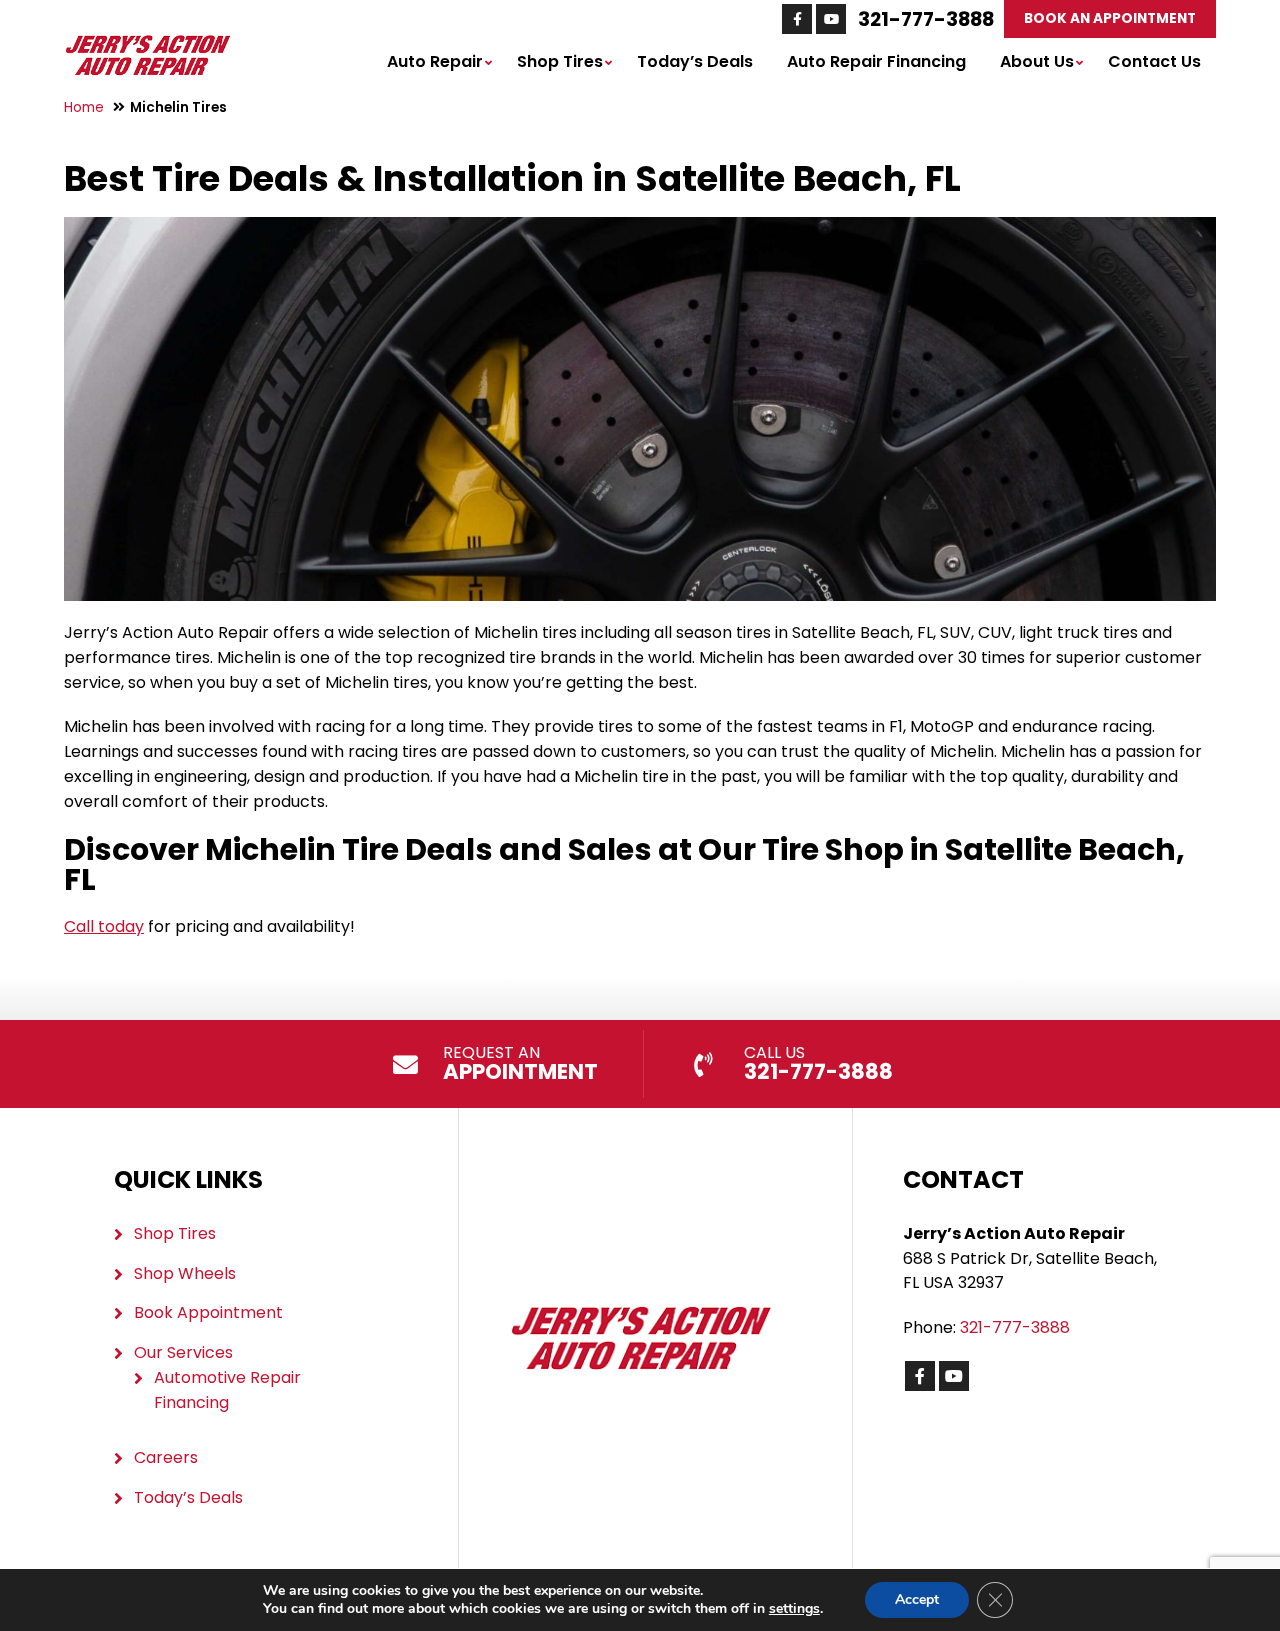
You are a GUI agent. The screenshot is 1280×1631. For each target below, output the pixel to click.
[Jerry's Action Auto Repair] (147, 44)
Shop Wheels (185, 1273)
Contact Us (1154, 61)
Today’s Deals (695, 61)
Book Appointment (208, 1312)
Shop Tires (560, 61)
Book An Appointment (1110, 18)
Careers (166, 1457)
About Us (1037, 61)
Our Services (183, 1352)
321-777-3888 (926, 19)
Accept (917, 1599)
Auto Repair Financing (876, 61)
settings (794, 1609)
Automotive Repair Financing (227, 1390)
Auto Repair (435, 61)
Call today (104, 926)
